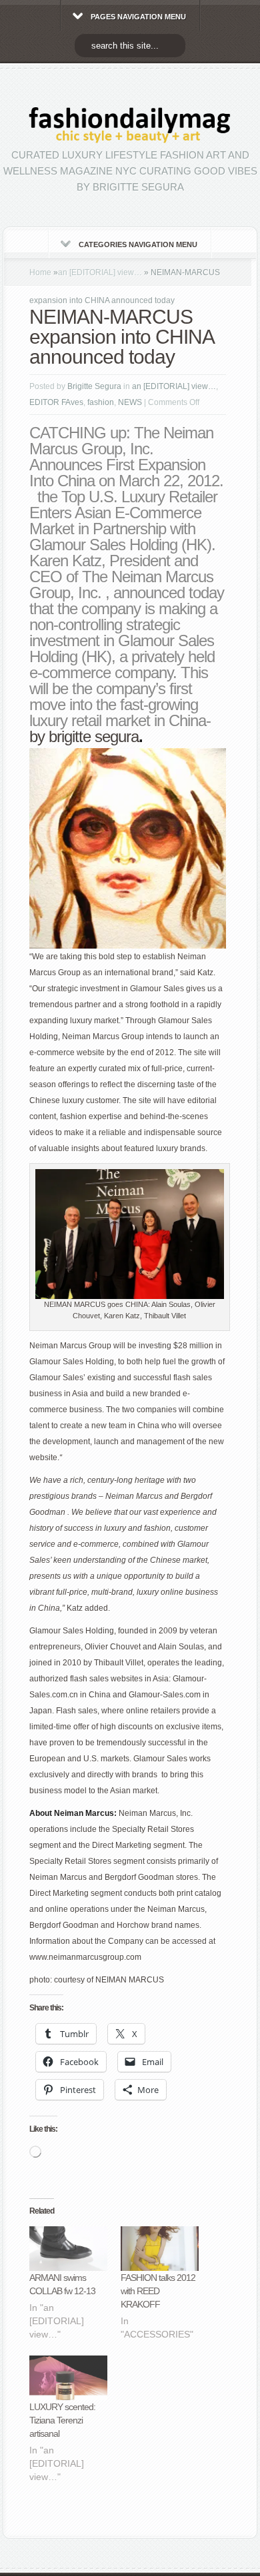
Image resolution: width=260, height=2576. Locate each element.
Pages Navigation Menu (138, 17)
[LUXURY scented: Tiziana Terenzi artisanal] (68, 2378)
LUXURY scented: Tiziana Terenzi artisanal (62, 2420)
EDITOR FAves (56, 402)
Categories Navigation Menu (138, 244)
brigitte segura (94, 736)
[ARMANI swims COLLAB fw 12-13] (68, 2249)
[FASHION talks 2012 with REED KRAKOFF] (160, 2249)
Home (40, 272)
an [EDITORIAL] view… (100, 272)
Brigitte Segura (94, 386)
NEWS (130, 402)
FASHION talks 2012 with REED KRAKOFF (158, 2291)
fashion (101, 402)
